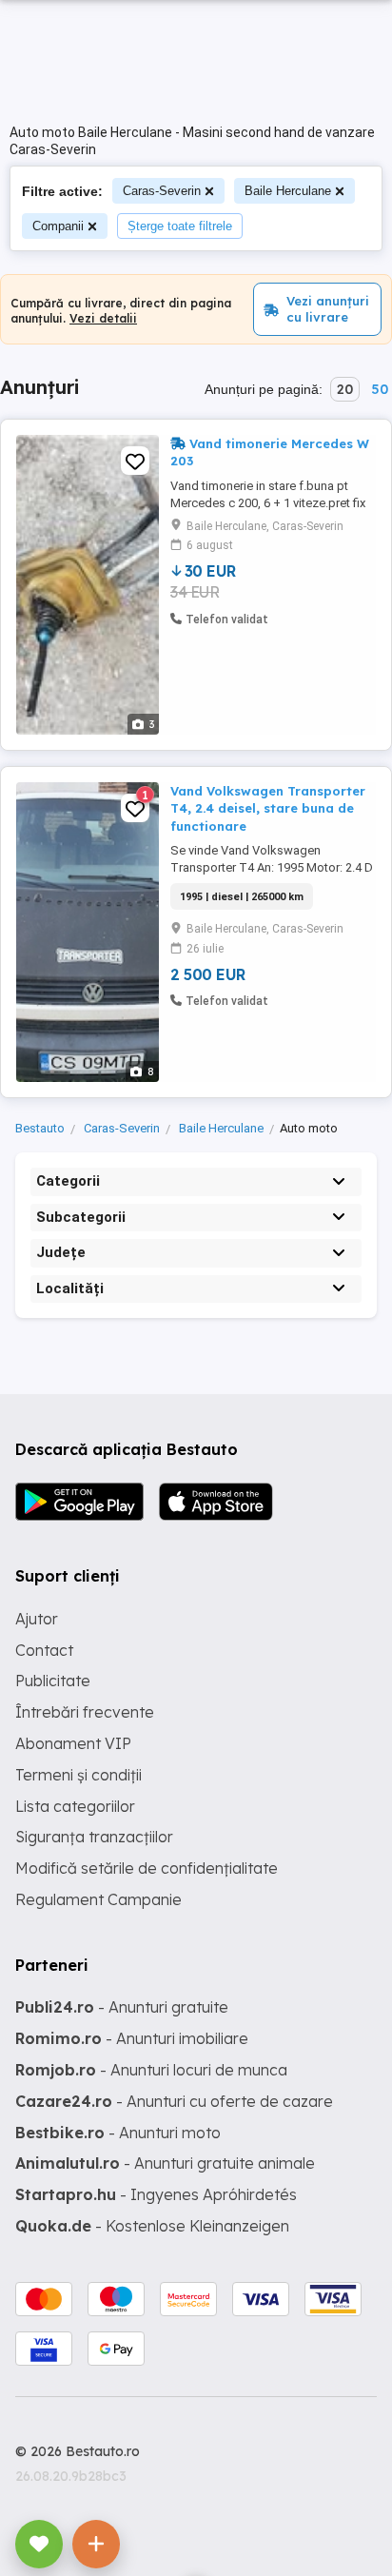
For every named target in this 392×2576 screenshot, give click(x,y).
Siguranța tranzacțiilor (94, 1837)
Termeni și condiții (78, 1775)
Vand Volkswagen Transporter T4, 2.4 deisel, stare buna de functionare (268, 808)
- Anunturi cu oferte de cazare (174, 2101)
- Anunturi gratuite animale (165, 2163)
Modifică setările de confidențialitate (147, 1868)
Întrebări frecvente (85, 1712)
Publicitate (53, 1681)
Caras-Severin (162, 191)
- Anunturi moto (118, 2133)
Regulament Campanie (98, 1899)
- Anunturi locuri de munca (151, 2070)
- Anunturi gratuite (122, 2007)
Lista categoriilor (75, 1806)
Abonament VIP (73, 1743)
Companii (58, 226)
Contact (44, 1650)
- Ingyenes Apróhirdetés (156, 2194)
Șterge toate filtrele (180, 226)
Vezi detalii (103, 318)
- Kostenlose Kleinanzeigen (152, 2226)
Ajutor (37, 1619)
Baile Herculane (288, 191)
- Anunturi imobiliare (132, 2038)
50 (380, 389)
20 (345, 389)
